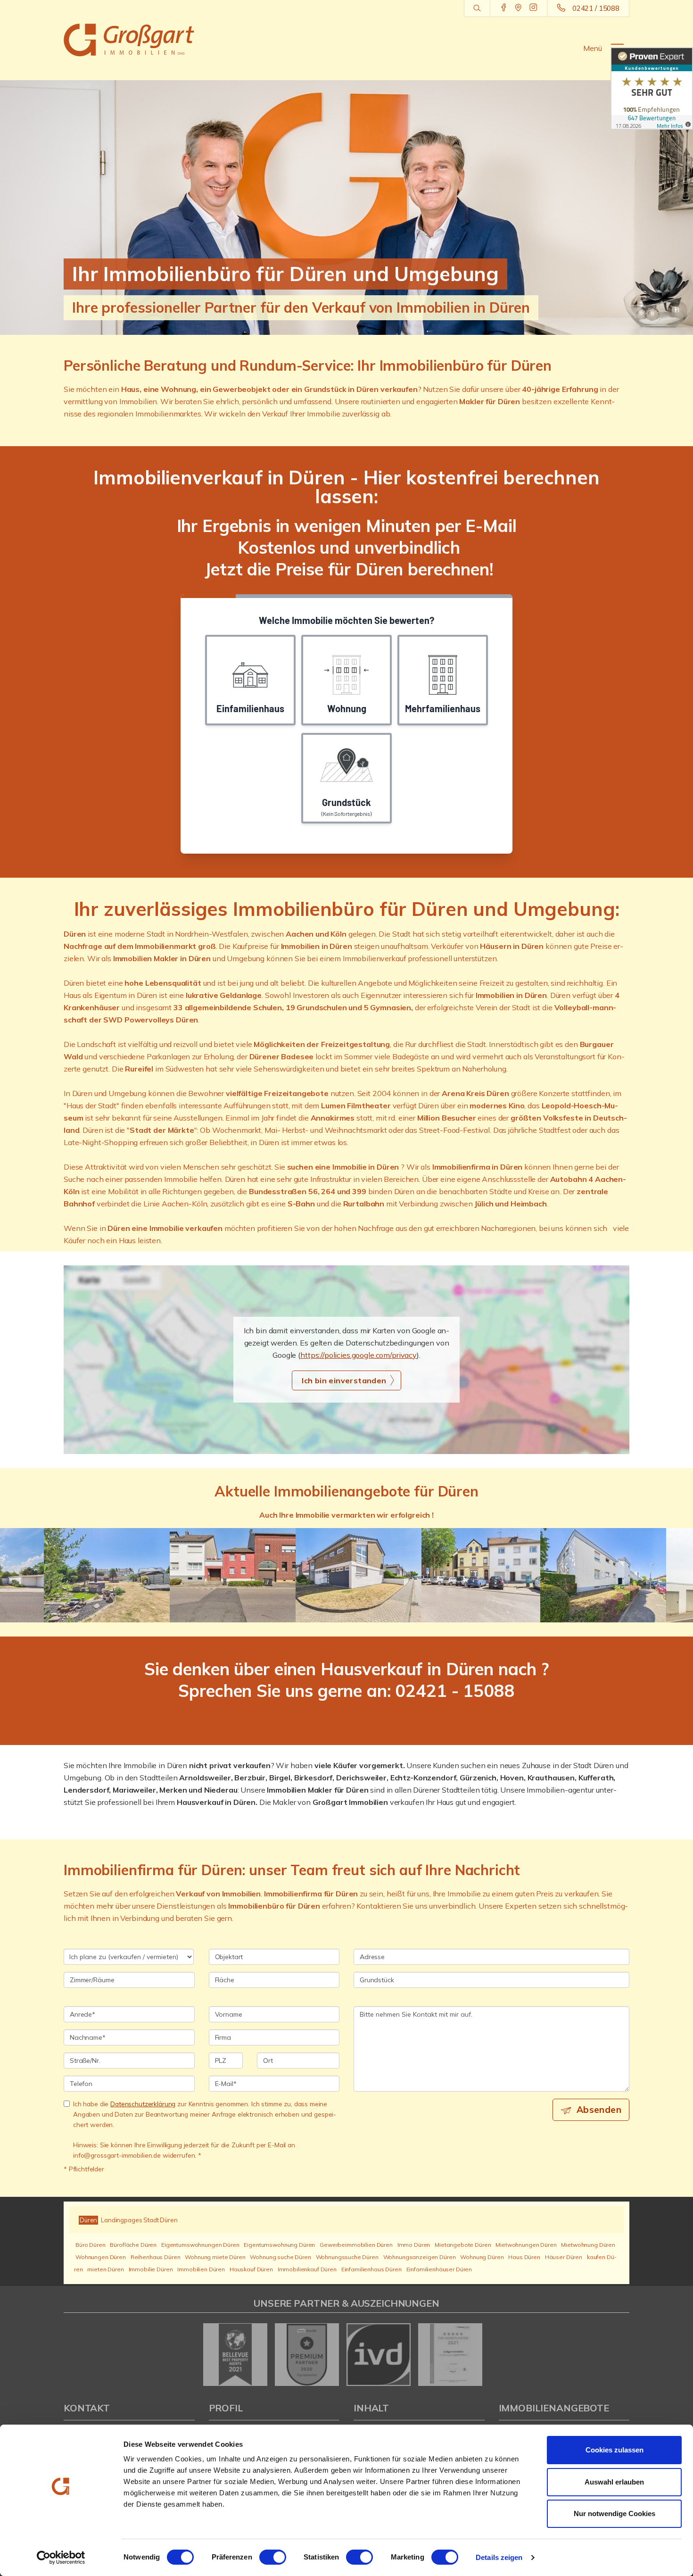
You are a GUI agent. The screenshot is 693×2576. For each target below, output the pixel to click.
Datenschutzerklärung (143, 2104)
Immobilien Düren (201, 2269)
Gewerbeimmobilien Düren (356, 2245)
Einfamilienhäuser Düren (439, 2269)
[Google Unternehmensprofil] (518, 8)
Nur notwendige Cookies (615, 2514)
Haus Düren (524, 2257)
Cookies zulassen (615, 2450)
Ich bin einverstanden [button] (344, 1380)
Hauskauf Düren (251, 2269)
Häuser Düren (564, 2257)
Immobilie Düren (151, 2269)
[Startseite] (129, 40)
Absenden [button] (599, 2110)
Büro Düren (91, 2245)
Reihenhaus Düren (156, 2257)
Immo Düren (414, 2245)
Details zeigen (499, 2557)
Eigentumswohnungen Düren (200, 2245)
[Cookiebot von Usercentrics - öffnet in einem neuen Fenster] (61, 2558)
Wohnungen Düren (101, 2257)
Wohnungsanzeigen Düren (420, 2257)
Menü (593, 48)
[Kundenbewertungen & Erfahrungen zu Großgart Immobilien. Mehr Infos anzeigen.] (652, 88)
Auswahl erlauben (614, 2482)
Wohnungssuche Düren (347, 2257)
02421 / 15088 (596, 8)
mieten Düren (105, 2269)
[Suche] (477, 8)
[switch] (273, 2557)
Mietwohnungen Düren (526, 2245)
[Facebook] (504, 8)
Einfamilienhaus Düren (371, 2269)
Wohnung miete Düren (215, 2257)
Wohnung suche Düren (280, 2257)
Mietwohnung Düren (588, 2245)
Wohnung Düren (482, 2257)
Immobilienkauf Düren (307, 2269)
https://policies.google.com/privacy (359, 1355)
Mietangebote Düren (463, 2245)
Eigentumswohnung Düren (279, 2245)
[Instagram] (533, 8)
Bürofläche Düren (133, 2245)
